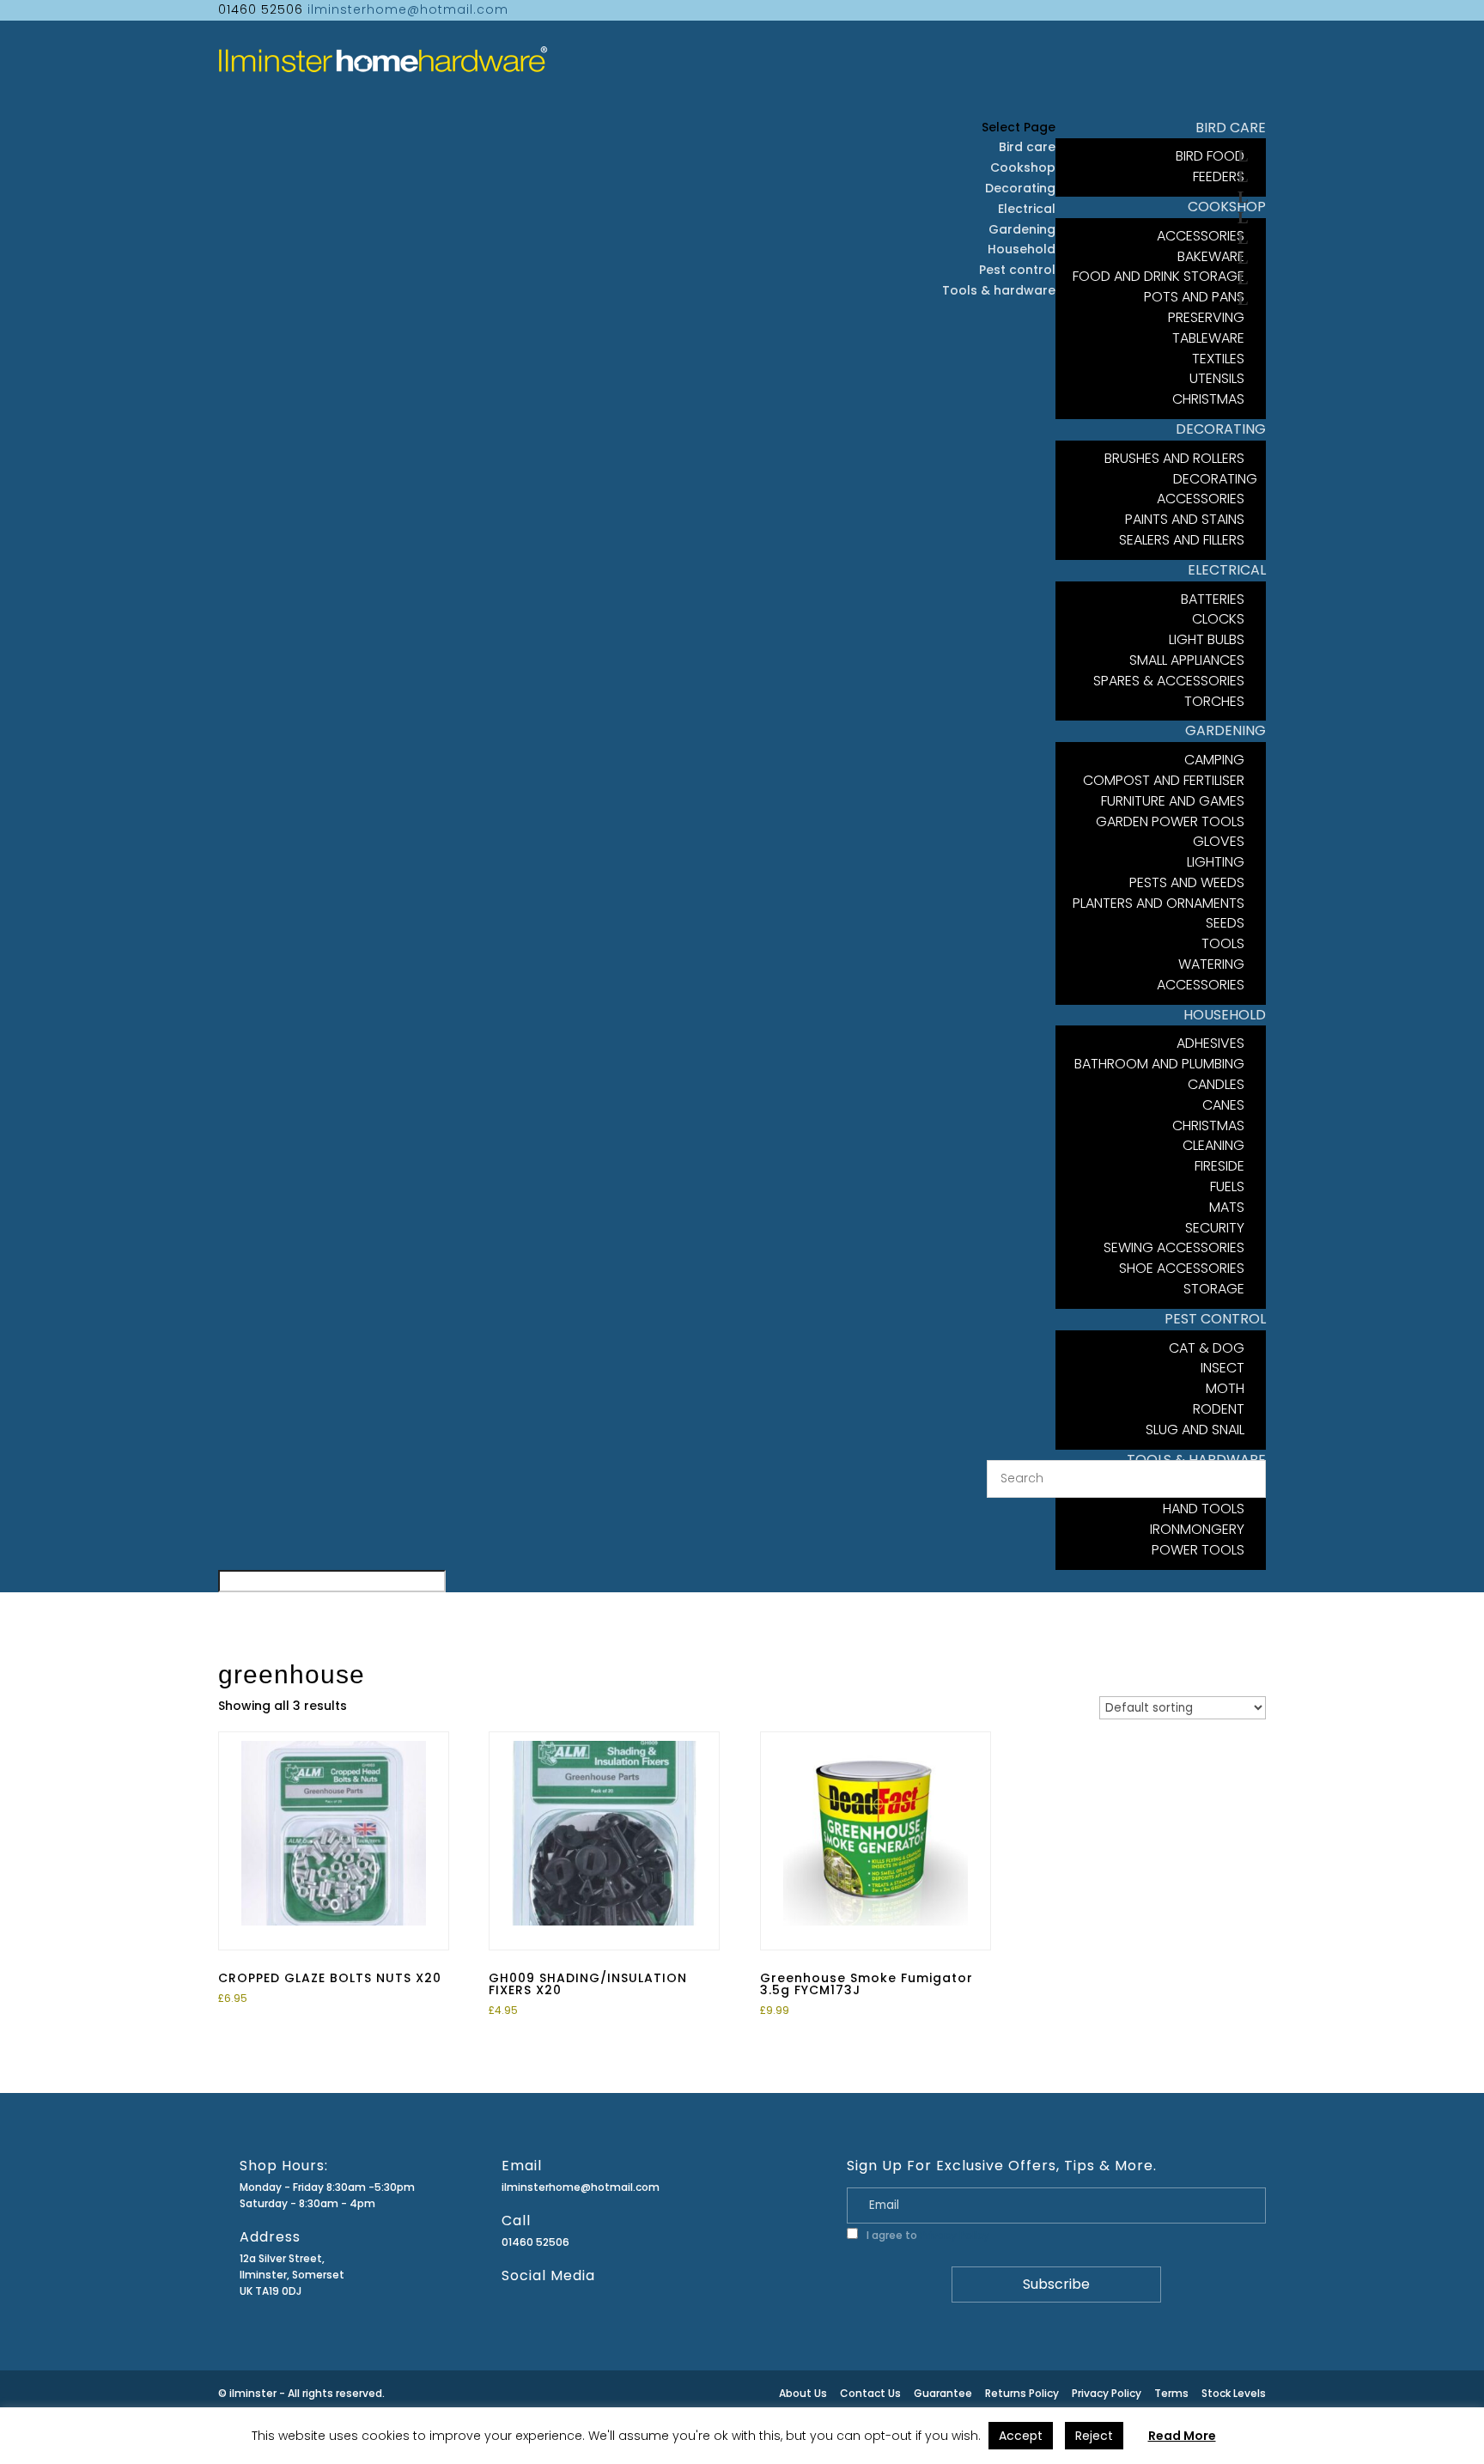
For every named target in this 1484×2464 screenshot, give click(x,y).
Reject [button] (1094, 2436)
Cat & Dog (1207, 1348)
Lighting (1216, 862)
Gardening (1022, 229)
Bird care (1027, 147)
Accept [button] (1021, 2436)
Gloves (1219, 841)
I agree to (927, 2235)
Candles (1216, 1084)
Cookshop (1023, 167)
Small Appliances (1187, 660)
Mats (1227, 1207)
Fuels (1227, 1186)
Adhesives (1210, 1043)
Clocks (1218, 619)
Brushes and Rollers (1174, 458)
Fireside (1219, 1166)
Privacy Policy (955, 2235)
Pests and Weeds (1187, 882)
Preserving (1206, 317)
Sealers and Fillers (1182, 540)
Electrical (1027, 209)
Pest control (1017, 270)
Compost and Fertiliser (1164, 780)
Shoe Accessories (1182, 1268)
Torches (1214, 701)
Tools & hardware (999, 290)
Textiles (1218, 359)
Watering (1211, 964)
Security (1215, 1228)
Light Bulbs (1207, 639)
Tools (1223, 943)
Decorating (1020, 188)
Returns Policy (1022, 2393)
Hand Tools (1204, 1509)
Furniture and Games (1173, 801)
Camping (1214, 760)
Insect (1222, 1368)
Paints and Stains (1185, 519)
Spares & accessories (1169, 681)
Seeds (1225, 923)
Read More (1182, 2436)
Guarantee (943, 2393)
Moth (1225, 1388)
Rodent (1219, 1409)
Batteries (1213, 599)
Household (1022, 249)
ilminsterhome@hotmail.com (581, 2187)
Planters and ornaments (1159, 903)
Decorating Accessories (1207, 489)
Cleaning (1213, 1145)
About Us (803, 2393)
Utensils (1217, 378)
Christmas (1208, 1126)
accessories (1201, 985)
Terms (1171, 2393)
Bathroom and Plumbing (1159, 1064)
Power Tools (1198, 1550)
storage (1214, 1289)
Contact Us (870, 2393)
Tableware (1208, 338)
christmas (1208, 399)
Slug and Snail (1195, 1430)
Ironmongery (1197, 1529)
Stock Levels (1234, 2393)
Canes (1223, 1105)
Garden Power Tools (1170, 821)
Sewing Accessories (1174, 1247)
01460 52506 (535, 2242)
